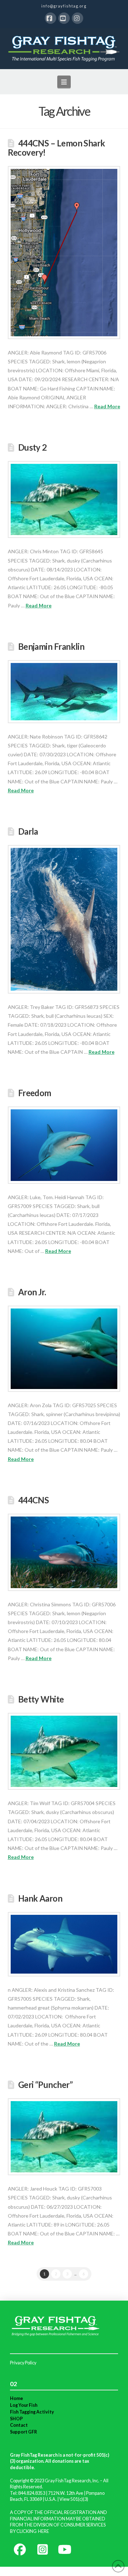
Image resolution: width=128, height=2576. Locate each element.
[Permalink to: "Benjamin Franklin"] (64, 692)
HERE (44, 2531)
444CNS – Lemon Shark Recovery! (57, 148)
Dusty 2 (33, 447)
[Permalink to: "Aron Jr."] (64, 1349)
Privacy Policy (23, 2363)
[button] (64, 82)
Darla (28, 831)
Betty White (41, 1699)
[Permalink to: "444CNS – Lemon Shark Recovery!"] (64, 253)
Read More (107, 406)
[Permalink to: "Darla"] (64, 919)
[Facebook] (50, 18)
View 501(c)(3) (74, 2499)
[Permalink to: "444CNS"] (64, 1552)
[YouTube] (64, 18)
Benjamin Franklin (51, 647)
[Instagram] (78, 18)
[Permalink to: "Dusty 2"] (64, 499)
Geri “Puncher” (45, 2085)
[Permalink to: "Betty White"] (64, 1751)
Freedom (35, 1093)
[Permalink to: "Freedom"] (64, 1145)
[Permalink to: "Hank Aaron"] (64, 1944)
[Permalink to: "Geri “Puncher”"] (64, 2137)
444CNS (34, 1500)
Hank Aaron (40, 1898)
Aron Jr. (32, 1292)
